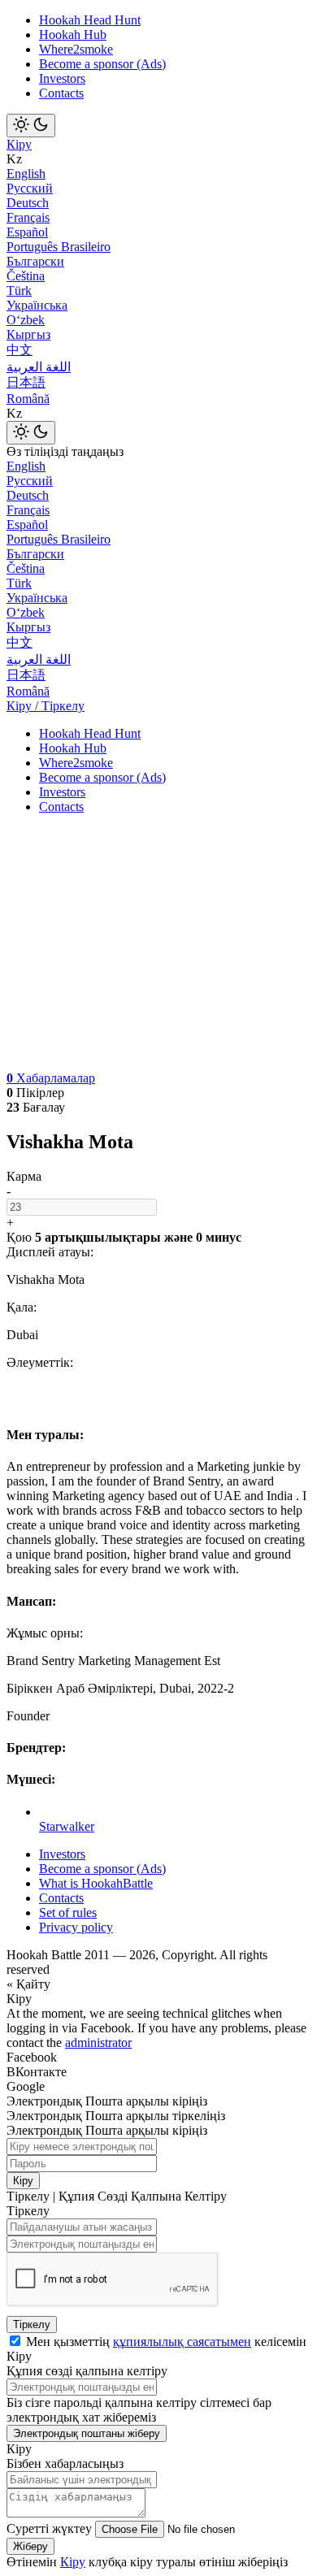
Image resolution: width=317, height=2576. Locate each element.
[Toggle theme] (31, 126)
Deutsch (28, 203)
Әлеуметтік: (40, 1362)
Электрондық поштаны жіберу (87, 2433)
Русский (30, 188)
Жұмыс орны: (45, 1633)
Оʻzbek (26, 320)
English (26, 173)
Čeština (26, 276)
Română (28, 399)
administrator (98, 2043)
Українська (37, 305)
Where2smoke (76, 49)
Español (27, 232)
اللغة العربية (39, 367)
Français (28, 217)
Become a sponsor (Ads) (102, 64)
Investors (62, 78)
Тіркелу (32, 2324)
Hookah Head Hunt (90, 20)
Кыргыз (28, 334)
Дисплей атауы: (50, 1252)
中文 (20, 350)
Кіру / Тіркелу (46, 706)
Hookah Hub (73, 35)
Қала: (22, 1307)
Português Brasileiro (59, 247)
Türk (19, 291)
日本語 (26, 382)
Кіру (19, 144)
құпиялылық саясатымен (182, 2342)
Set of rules (68, 1912)
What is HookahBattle (96, 1883)
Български (35, 261)
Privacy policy (76, 1927)
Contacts (61, 93)
